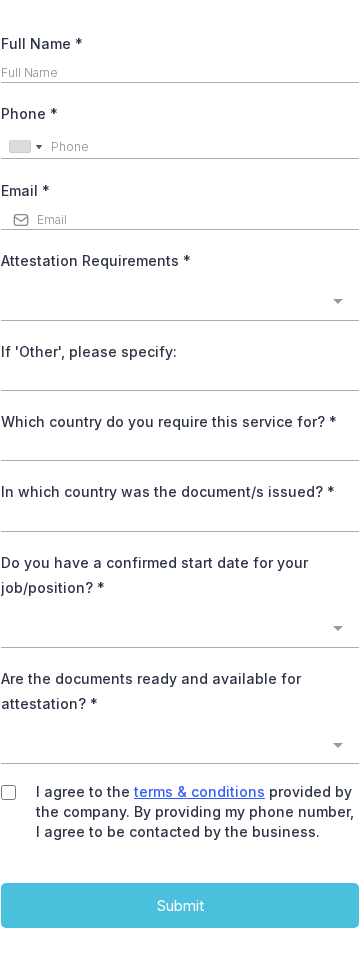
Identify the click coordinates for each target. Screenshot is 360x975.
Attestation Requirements (96, 260)
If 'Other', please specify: (89, 351)
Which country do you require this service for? (169, 421)
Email (25, 190)
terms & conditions (199, 791)
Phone (29, 113)
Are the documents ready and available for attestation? (151, 691)
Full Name (42, 43)
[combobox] (25, 146)
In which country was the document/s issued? (168, 491)
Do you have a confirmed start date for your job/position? (154, 575)
